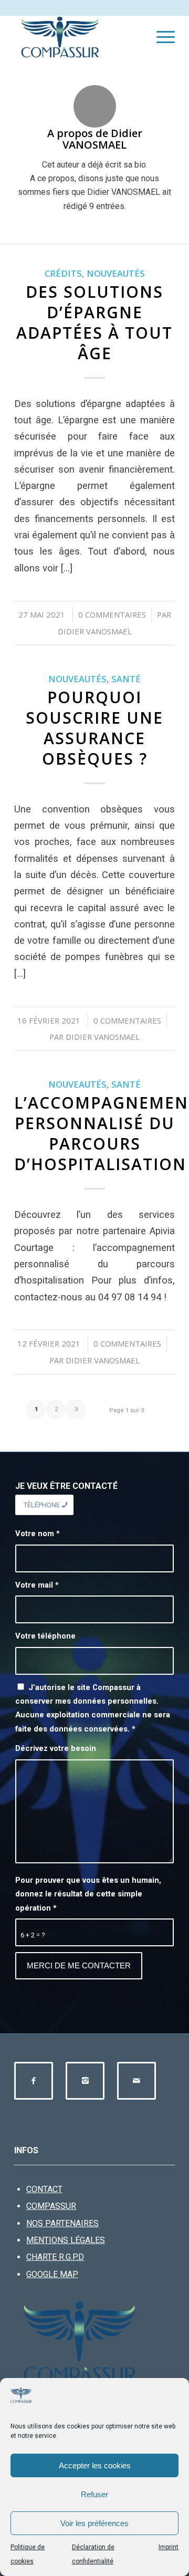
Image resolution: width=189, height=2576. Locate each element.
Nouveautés (116, 273)
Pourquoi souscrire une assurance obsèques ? (94, 728)
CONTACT (44, 2189)
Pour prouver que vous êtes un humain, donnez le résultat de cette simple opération (88, 1894)
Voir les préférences (94, 2523)
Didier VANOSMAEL (95, 631)
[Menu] (160, 37)
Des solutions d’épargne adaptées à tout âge (94, 322)
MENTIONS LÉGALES (66, 2240)
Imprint (169, 2547)
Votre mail (37, 1585)
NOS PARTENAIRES (62, 2223)
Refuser (94, 2494)
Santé (126, 679)
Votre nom (38, 1534)
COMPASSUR (51, 2206)
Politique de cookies (28, 2554)
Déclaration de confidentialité (93, 2554)
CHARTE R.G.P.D (55, 2257)
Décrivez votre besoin (56, 1748)
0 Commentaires (112, 614)
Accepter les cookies (95, 2465)
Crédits (63, 273)
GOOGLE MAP (52, 2274)
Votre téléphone (45, 1636)
